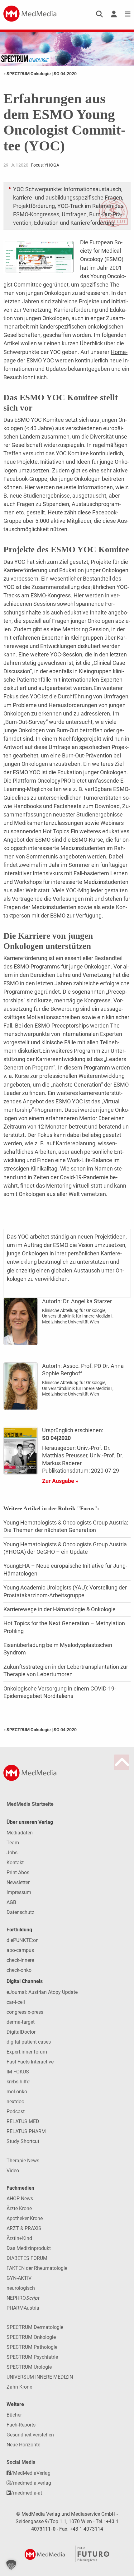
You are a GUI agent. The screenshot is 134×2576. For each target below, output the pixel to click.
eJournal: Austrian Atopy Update (42, 1992)
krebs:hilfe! (19, 2082)
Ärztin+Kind (19, 2238)
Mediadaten (20, 1833)
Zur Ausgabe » (60, 1481)
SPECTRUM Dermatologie (35, 2327)
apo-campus (20, 1950)
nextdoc (15, 2102)
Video (13, 2171)
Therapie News (23, 2161)
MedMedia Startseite (30, 1804)
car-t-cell (16, 2002)
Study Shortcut (23, 2141)
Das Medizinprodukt (29, 2248)
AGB (11, 1902)
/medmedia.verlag (31, 2483)
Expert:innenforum (27, 2052)
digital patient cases (29, 2042)
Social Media (21, 2462)
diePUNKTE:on (23, 1940)
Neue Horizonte (23, 2445)
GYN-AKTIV (19, 2278)
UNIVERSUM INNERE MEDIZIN (40, 2377)
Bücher (14, 2415)
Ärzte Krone (19, 2208)
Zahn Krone (19, 2387)
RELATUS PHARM (26, 2131)
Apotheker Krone (25, 2218)
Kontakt (15, 1863)
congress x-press (25, 2012)
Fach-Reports (21, 2425)
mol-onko (17, 2092)
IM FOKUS (18, 2072)
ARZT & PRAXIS (24, 2228)
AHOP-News (20, 2199)
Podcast (16, 2111)
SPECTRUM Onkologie (31, 2337)
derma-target (21, 2022)
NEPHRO (23, 2298)
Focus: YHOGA (45, 165)
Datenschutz (20, 1912)
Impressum (19, 1892)
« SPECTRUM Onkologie (28, 74)
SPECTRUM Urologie (29, 2367)
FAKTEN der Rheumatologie (37, 2268)
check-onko (19, 1970)
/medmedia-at (26, 2493)
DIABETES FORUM (27, 2258)
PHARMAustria (23, 2308)
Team (13, 1843)
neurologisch (21, 2288)
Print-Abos (18, 1872)
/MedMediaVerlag (31, 2473)
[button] (11, 2565)
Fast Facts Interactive (30, 2062)
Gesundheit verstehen (30, 2435)
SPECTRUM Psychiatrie (32, 2357)
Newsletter (18, 1882)
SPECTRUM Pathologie (32, 2347)
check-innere (20, 1960)
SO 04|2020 (65, 74)
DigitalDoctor (21, 2032)
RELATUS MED (23, 2121)
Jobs (12, 1853)
